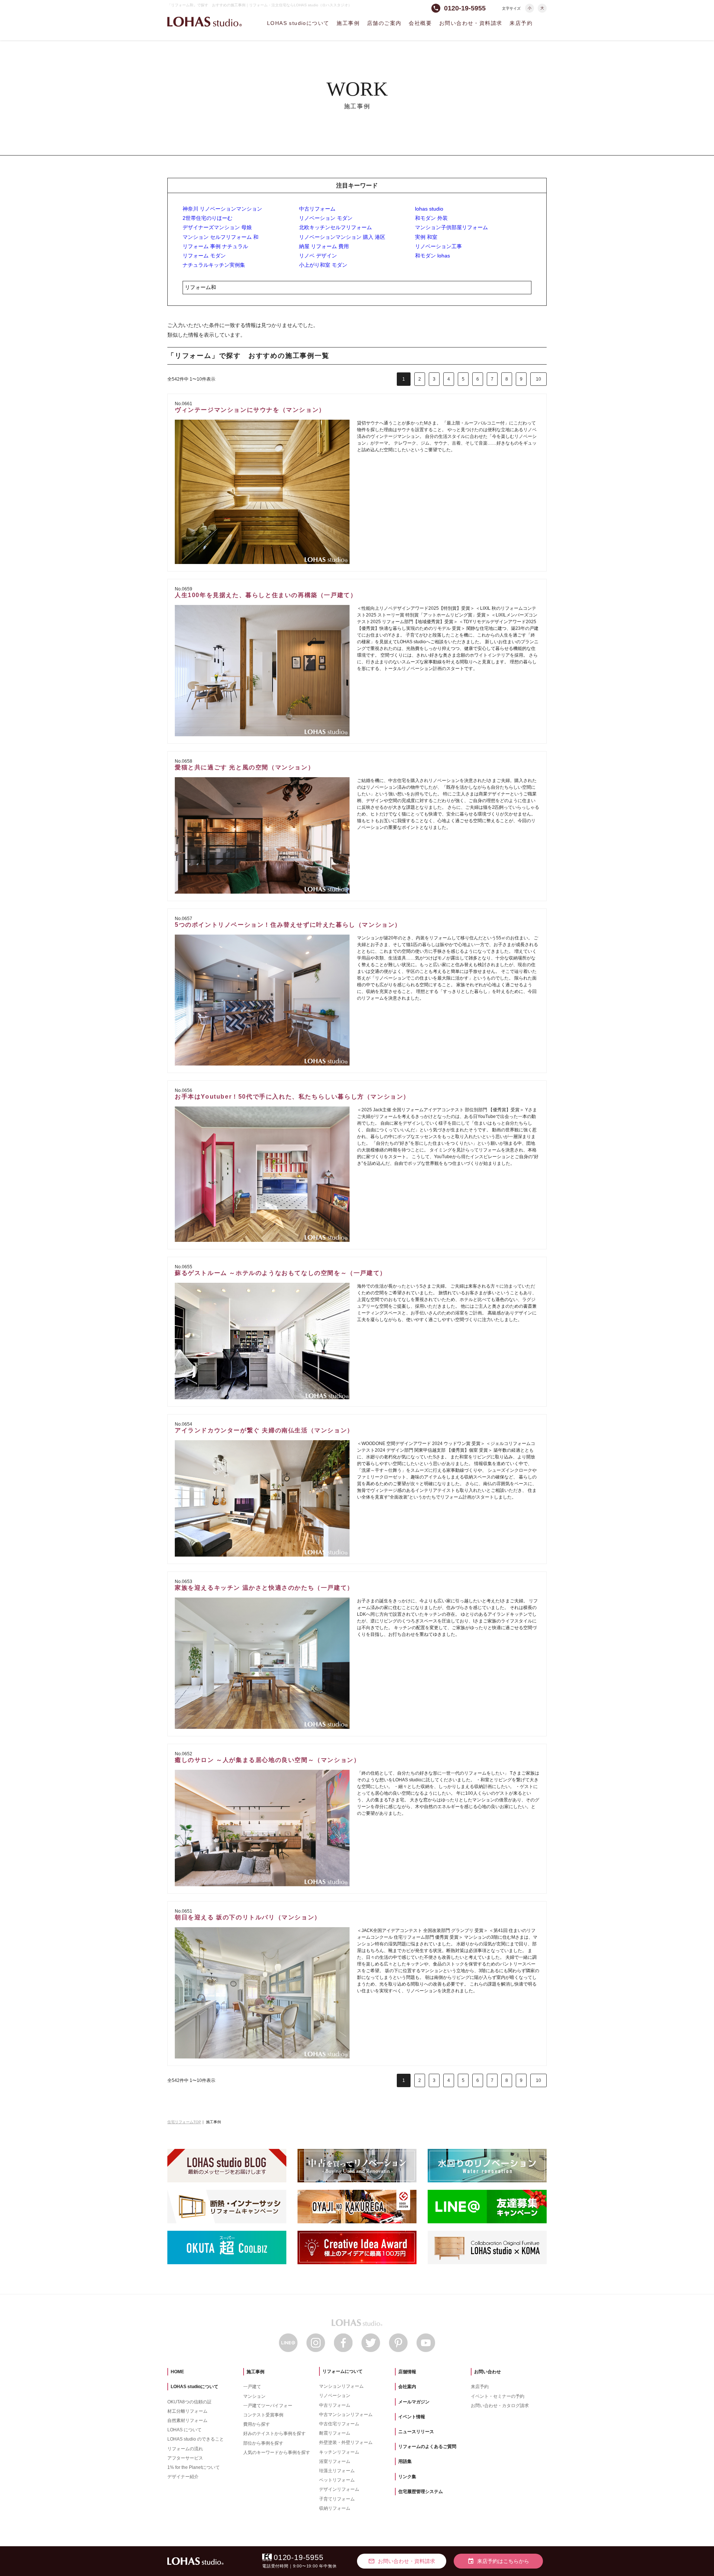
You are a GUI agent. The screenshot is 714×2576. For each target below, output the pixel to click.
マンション (254, 2396)
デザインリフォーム (339, 2489)
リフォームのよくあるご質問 (427, 2447)
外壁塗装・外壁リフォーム (346, 2442)
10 (538, 379)
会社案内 (407, 2387)
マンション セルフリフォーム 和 (221, 237)
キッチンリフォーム (339, 2452)
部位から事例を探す (263, 2443)
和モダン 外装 (431, 218)
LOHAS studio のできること (196, 2439)
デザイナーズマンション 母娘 (217, 227)
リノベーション (335, 2396)
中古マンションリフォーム (346, 2415)
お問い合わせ (488, 2372)
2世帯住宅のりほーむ (208, 218)
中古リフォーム (317, 209)
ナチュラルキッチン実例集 (214, 265)
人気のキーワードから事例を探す (277, 2452)
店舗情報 (407, 2372)
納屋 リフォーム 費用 (324, 246)
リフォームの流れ (185, 2449)
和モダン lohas (432, 256)
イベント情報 (412, 2417)
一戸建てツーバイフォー (268, 2406)
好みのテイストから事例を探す (274, 2434)
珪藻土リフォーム (337, 2471)
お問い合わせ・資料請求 (471, 23)
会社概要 (420, 23)
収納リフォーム (335, 2508)
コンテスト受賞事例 (263, 2415)
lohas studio (429, 209)
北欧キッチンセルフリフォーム (335, 227)
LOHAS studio (205, 22)
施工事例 (348, 23)
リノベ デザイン (318, 256)
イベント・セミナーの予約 (498, 2396)
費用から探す (257, 2424)
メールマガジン (414, 2402)
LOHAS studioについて (298, 23)
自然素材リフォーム (187, 2420)
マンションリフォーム (341, 2386)
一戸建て (252, 2387)
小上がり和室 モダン (323, 265)
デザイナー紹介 (183, 2477)
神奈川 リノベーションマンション (222, 209)
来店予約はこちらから (498, 2561)
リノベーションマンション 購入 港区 (342, 237)
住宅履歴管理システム (421, 2492)
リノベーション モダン (326, 218)
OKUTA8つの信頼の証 (189, 2402)
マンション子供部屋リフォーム (451, 227)
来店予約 (521, 23)
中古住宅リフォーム (339, 2424)
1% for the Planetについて (194, 2467)
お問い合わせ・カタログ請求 (500, 2406)
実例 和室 (426, 237)
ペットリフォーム (337, 2480)
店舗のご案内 (384, 23)
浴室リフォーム (335, 2461)
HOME (177, 2372)
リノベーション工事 (438, 246)
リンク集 (407, 2477)
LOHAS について (184, 2430)
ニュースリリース (416, 2432)
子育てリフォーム (337, 2499)
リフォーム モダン (204, 256)
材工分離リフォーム (187, 2411)
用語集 (405, 2461)
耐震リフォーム (335, 2433)
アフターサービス (185, 2458)
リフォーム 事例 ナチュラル (215, 246)
